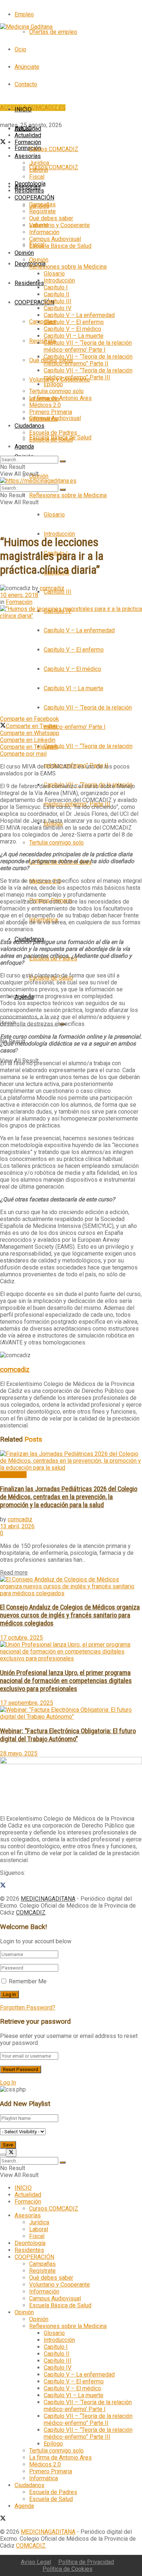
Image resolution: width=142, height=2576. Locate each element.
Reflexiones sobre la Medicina (68, 495)
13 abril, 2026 (17, 1526)
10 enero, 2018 (19, 595)
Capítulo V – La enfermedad (79, 630)
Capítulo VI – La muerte (74, 688)
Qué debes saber (51, 218)
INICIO (23, 109)
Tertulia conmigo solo (56, 843)
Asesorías (28, 156)
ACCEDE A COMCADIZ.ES (33, 108)
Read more (14, 1573)
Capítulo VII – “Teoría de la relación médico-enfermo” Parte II (88, 360)
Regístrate (42, 341)
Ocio (20, 49)
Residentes (29, 283)
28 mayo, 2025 (19, 1753)
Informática (44, 419)
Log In (8, 2083)
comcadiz (52, 588)
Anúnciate (27, 67)
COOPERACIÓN (34, 302)
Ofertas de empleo (53, 32)
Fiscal (37, 177)
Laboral (39, 170)
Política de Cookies (68, 2569)
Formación (28, 148)
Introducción (59, 534)
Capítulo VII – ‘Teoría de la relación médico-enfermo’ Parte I (88, 346)
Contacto (26, 84)
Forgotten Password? (28, 2008)
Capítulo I (56, 287)
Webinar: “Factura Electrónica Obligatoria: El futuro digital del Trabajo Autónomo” (68, 1735)
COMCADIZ (31, 1913)
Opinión (39, 476)
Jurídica (39, 163)
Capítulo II (57, 294)
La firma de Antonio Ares (60, 398)
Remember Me (28, 1981)
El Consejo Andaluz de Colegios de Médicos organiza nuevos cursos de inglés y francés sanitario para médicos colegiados (70, 1615)
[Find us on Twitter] (3, 143)
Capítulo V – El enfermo (74, 650)
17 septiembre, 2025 (27, 1703)
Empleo (24, 14)
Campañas (42, 322)
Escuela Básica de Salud (60, 246)
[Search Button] (63, 461)
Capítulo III (58, 592)
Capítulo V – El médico (72, 669)
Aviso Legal (36, 2562)
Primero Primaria (51, 412)
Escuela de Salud (51, 440)
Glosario (54, 515)
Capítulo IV (58, 308)
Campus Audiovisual (55, 239)
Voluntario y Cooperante (60, 225)
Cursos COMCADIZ (54, 167)
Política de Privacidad (86, 2562)
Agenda (24, 447)
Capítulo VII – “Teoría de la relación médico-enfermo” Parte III (88, 374)
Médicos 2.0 (45, 405)
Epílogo (53, 384)
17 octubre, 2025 (21, 1638)
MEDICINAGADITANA (48, 1899)
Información (44, 232)
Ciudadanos (29, 426)
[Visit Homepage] (26, 27)
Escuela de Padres (53, 433)
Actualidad (28, 135)
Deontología (30, 184)
